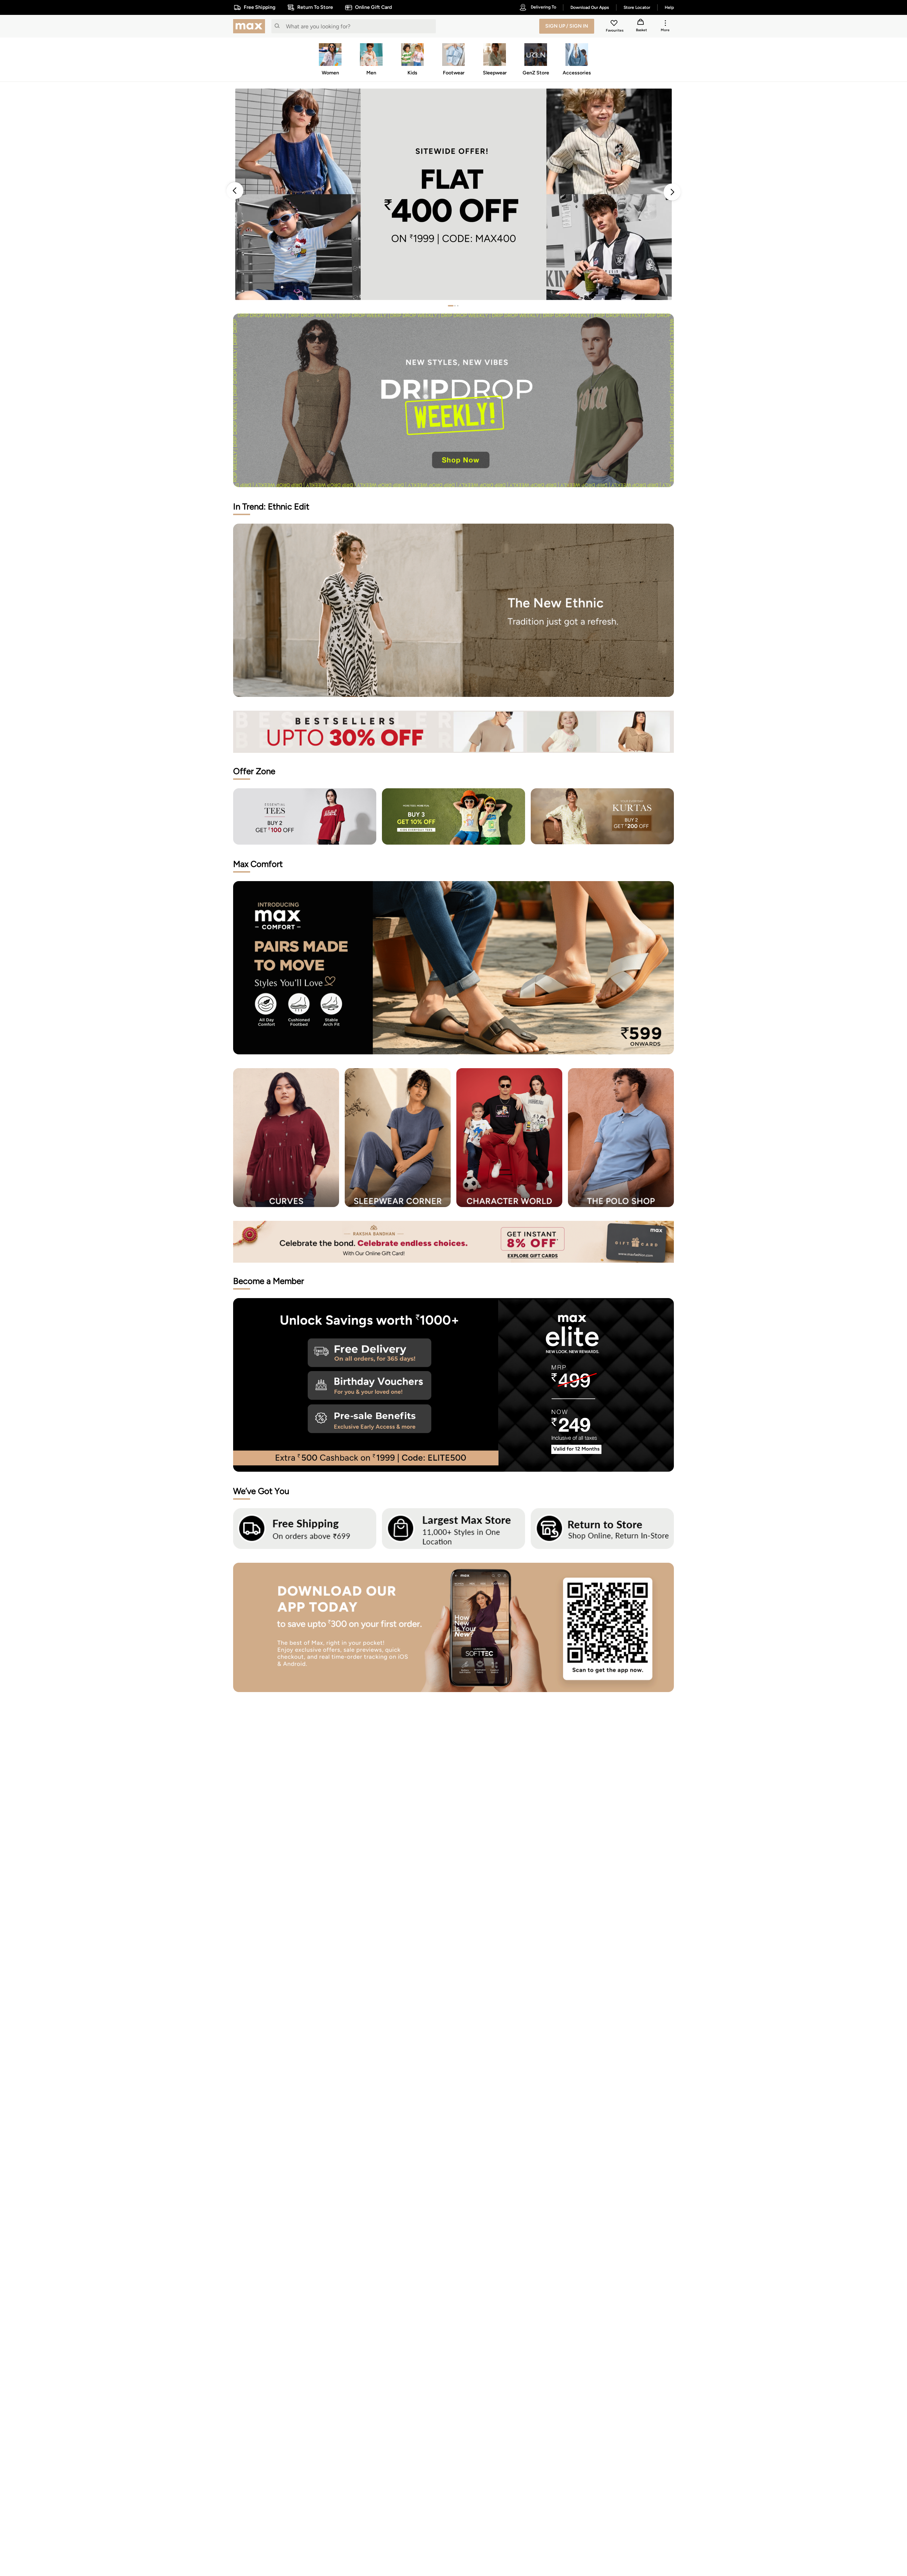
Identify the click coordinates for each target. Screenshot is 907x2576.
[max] (251, 26)
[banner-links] (453, 732)
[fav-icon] (615, 24)
